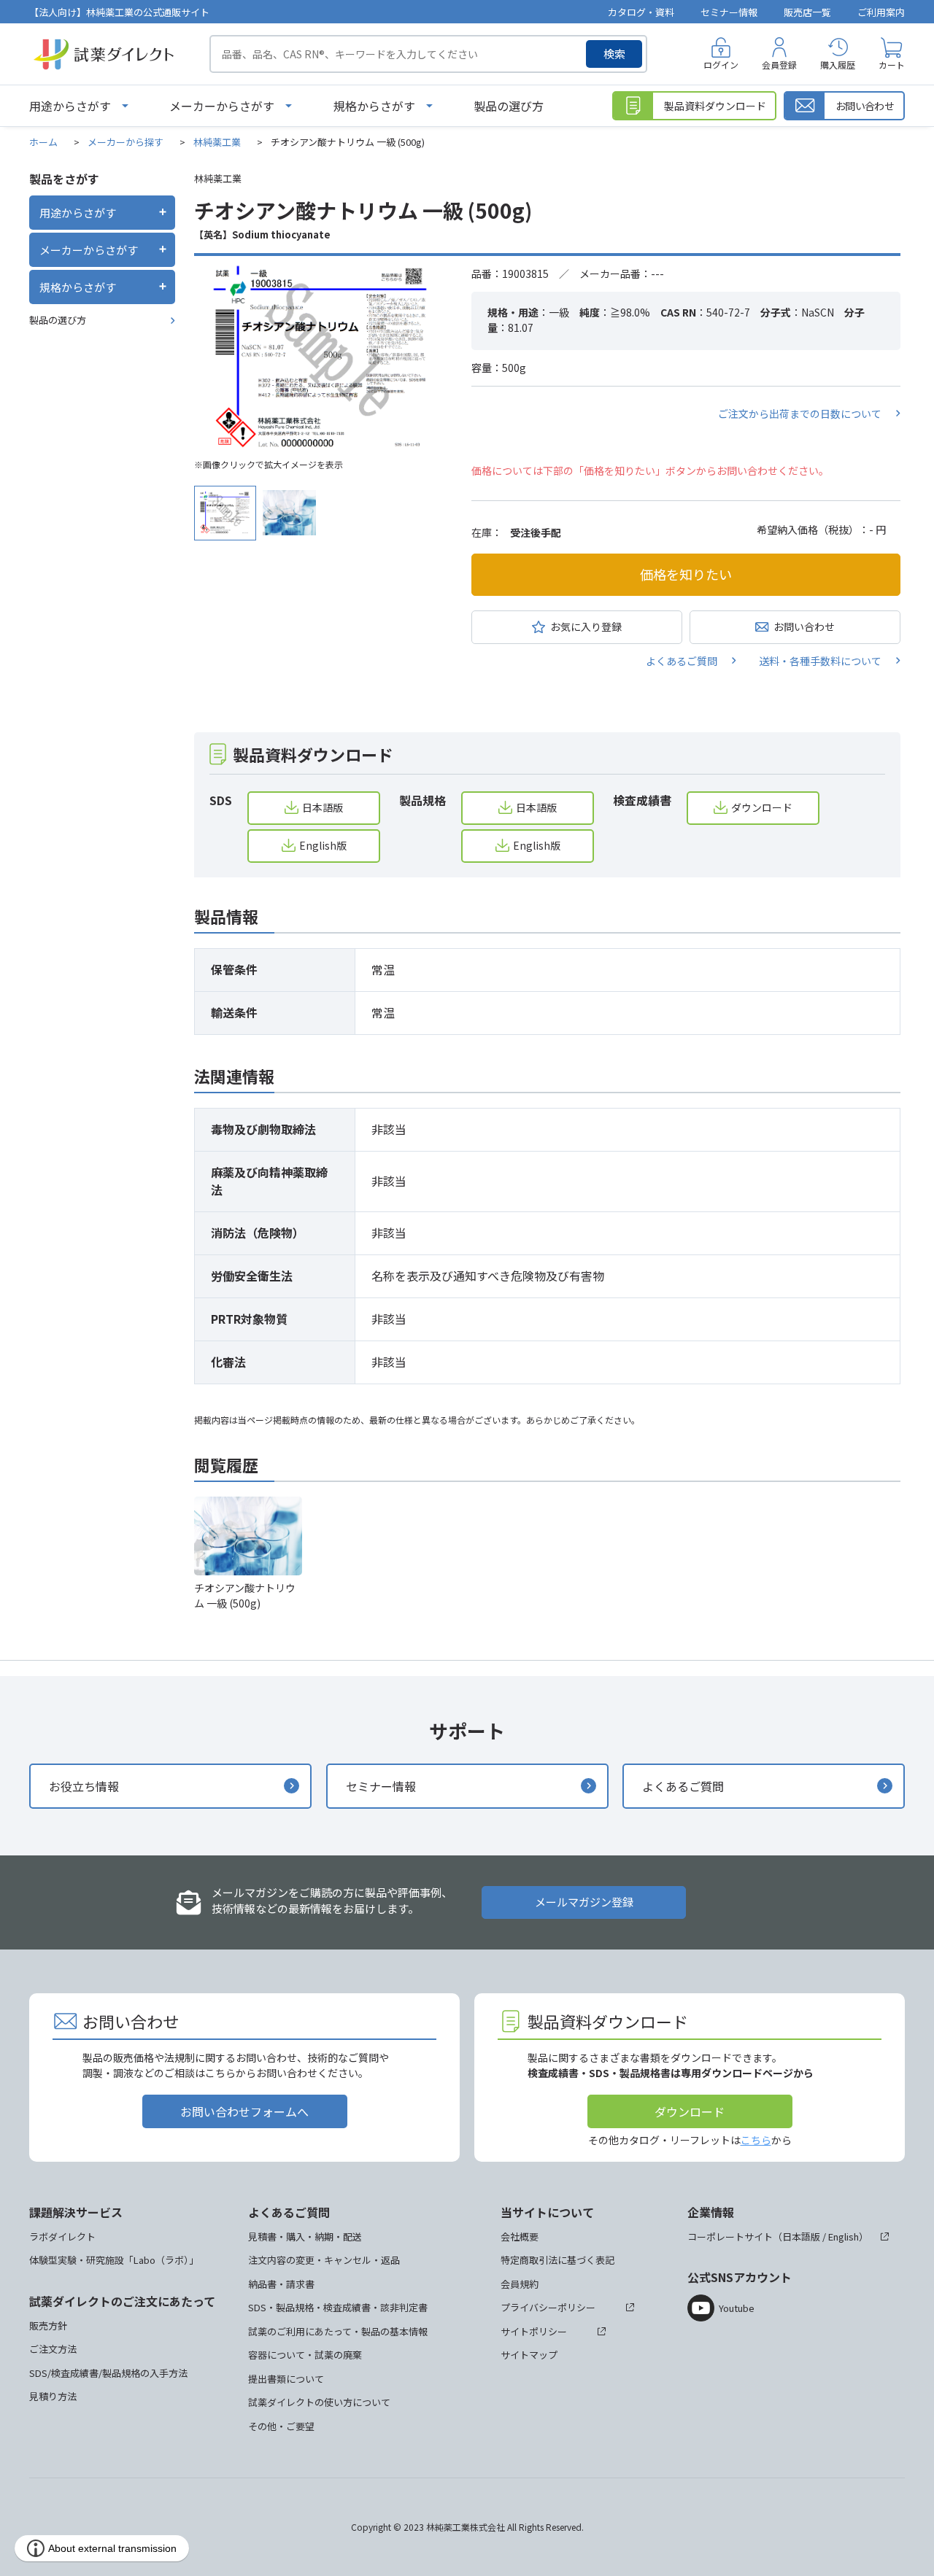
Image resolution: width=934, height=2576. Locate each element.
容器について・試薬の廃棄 (305, 2355)
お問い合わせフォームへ (244, 2111)
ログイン (721, 65)
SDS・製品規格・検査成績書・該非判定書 (338, 2307)
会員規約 (520, 2284)
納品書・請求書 (281, 2284)
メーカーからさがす (222, 106)
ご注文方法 (53, 2349)
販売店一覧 (807, 12)
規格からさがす (374, 106)
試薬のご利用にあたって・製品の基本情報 (338, 2331)
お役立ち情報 (84, 1786)
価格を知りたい (686, 574)
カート (892, 65)
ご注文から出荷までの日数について (800, 414)
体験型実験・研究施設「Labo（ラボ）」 (114, 2260)
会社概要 (520, 2236)
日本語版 (323, 807)
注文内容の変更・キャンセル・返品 (324, 2260)
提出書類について (286, 2379)
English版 (323, 845)
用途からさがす (70, 106)
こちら (756, 2140)
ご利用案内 (881, 12)
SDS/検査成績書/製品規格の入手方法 (108, 2373)
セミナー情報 (729, 12)
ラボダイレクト (62, 2236)
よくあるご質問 (682, 661)
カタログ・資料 (641, 12)
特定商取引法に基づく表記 (557, 2260)
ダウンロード (762, 807)
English (844, 2236)
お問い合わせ (804, 626)
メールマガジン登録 (584, 1902)
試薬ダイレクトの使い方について (319, 2402)
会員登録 (779, 65)
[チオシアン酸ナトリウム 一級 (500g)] (322, 358)
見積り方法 (53, 2396)
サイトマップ (529, 2355)
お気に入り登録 (586, 626)
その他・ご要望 (281, 2426)
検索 (614, 54)
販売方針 (48, 2325)
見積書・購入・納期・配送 (305, 2236)
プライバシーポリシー (548, 2307)
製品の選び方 (509, 106)
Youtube (737, 2308)
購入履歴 (838, 65)
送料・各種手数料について (820, 661)
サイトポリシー (534, 2331)
